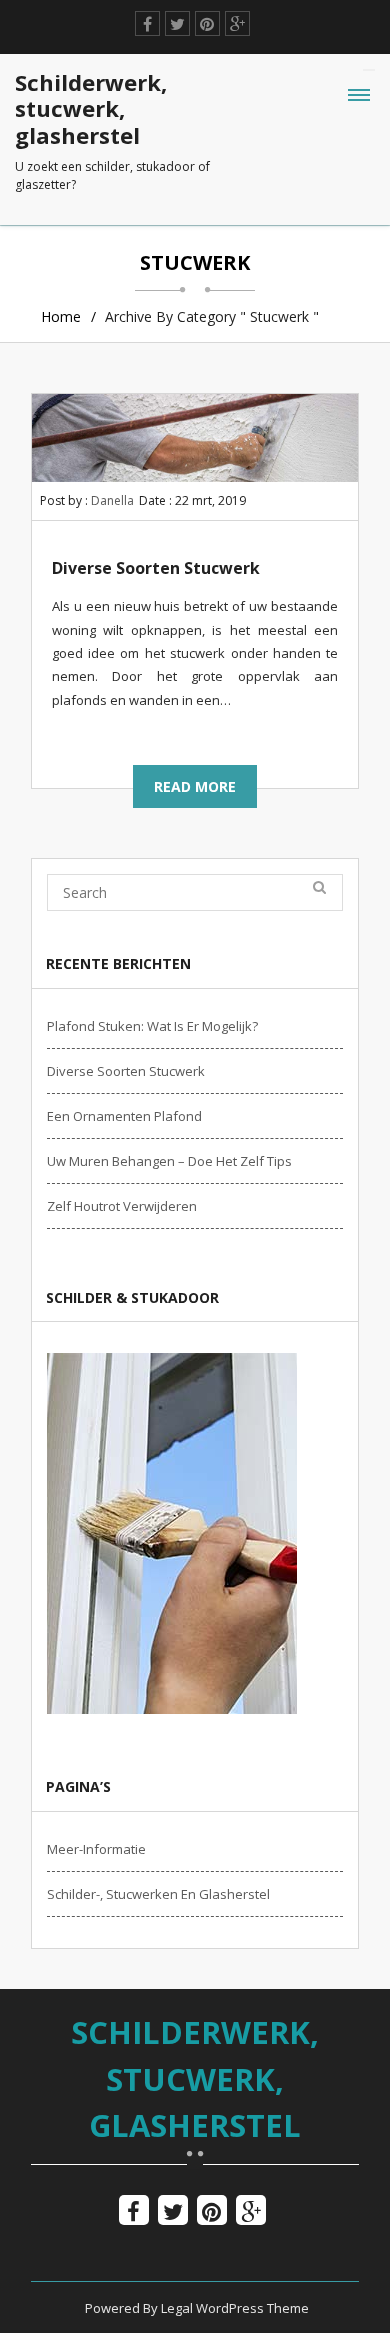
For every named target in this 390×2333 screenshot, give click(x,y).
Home (61, 316)
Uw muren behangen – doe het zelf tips (169, 1161)
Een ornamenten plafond (124, 1116)
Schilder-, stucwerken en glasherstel (158, 1894)
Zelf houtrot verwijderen (122, 1206)
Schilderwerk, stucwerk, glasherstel (195, 2078)
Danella (112, 500)
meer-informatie (96, 1849)
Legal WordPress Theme (235, 2308)
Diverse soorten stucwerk (156, 568)
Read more (195, 786)
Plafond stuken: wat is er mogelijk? (152, 1026)
